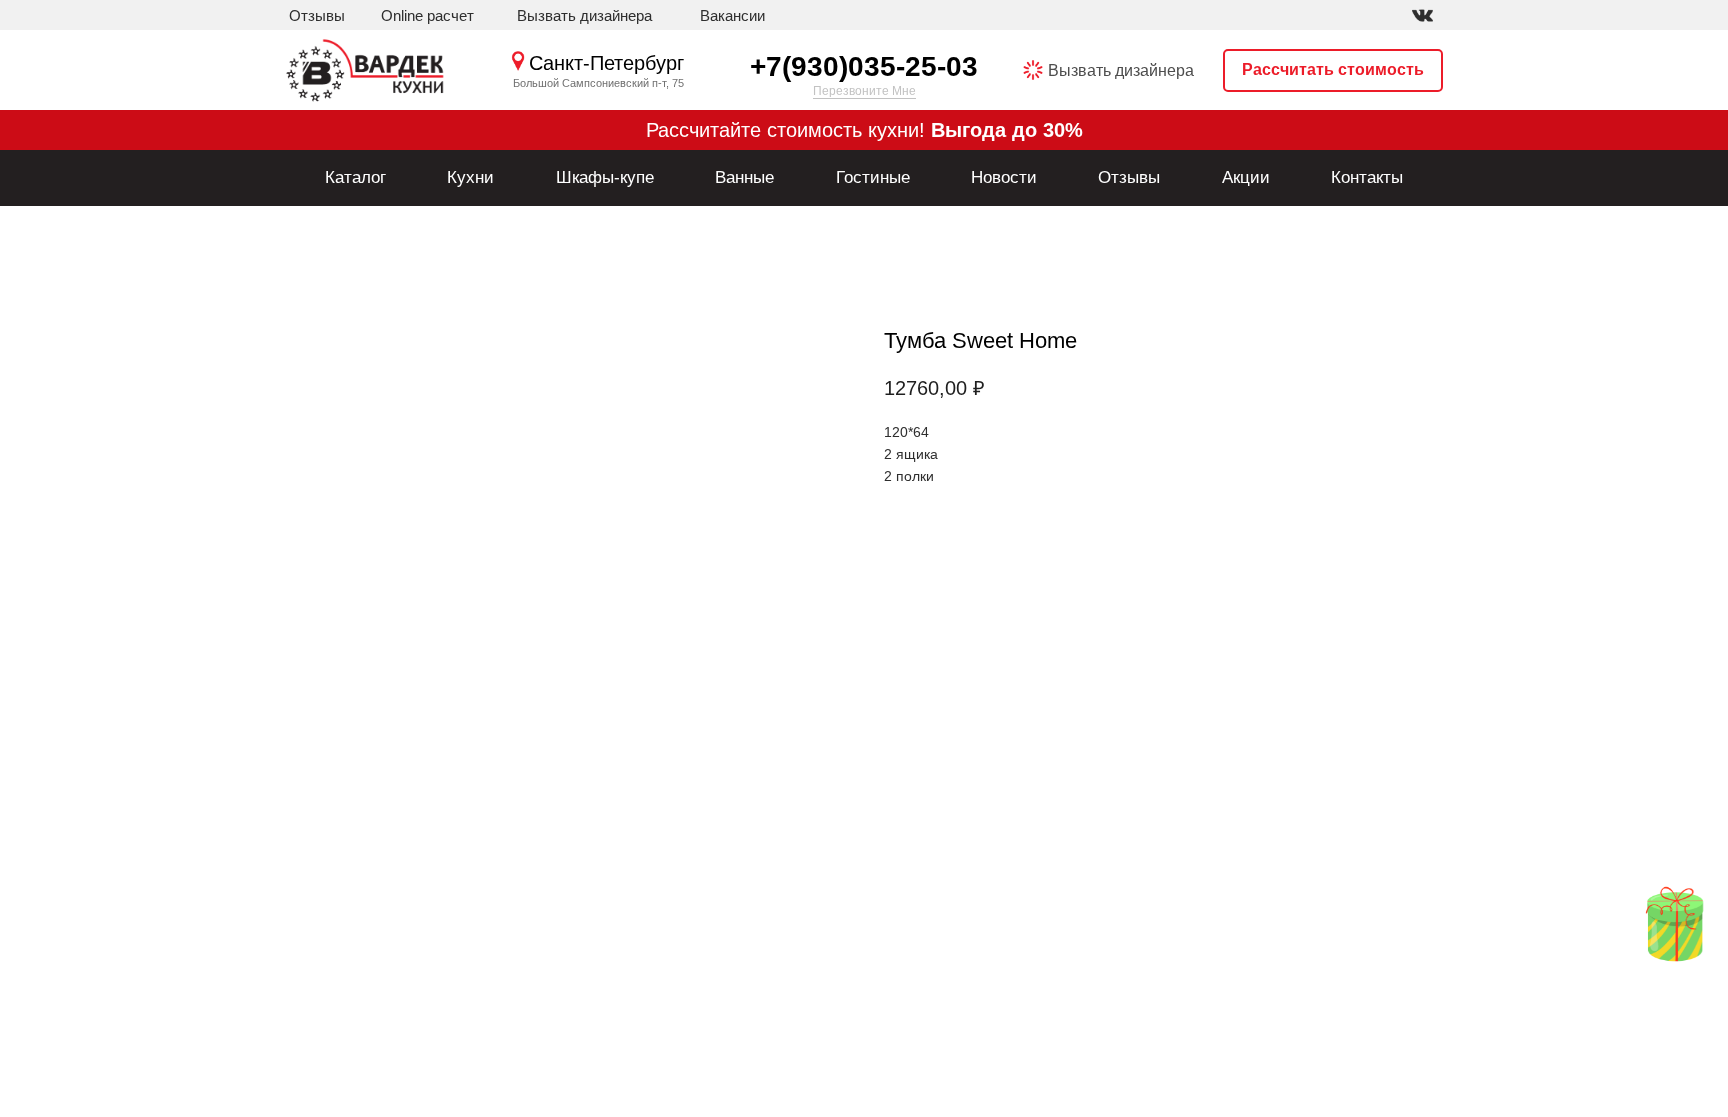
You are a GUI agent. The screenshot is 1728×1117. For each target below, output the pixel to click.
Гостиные (873, 177)
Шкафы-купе (605, 177)
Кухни (470, 177)
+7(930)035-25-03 (864, 66)
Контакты (1367, 177)
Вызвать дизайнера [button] (1121, 70)
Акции (1246, 177)
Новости (1004, 177)
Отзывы (1129, 177)
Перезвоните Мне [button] (864, 91)
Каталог (355, 177)
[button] (584, 16)
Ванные (744, 177)
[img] (1422, 15)
